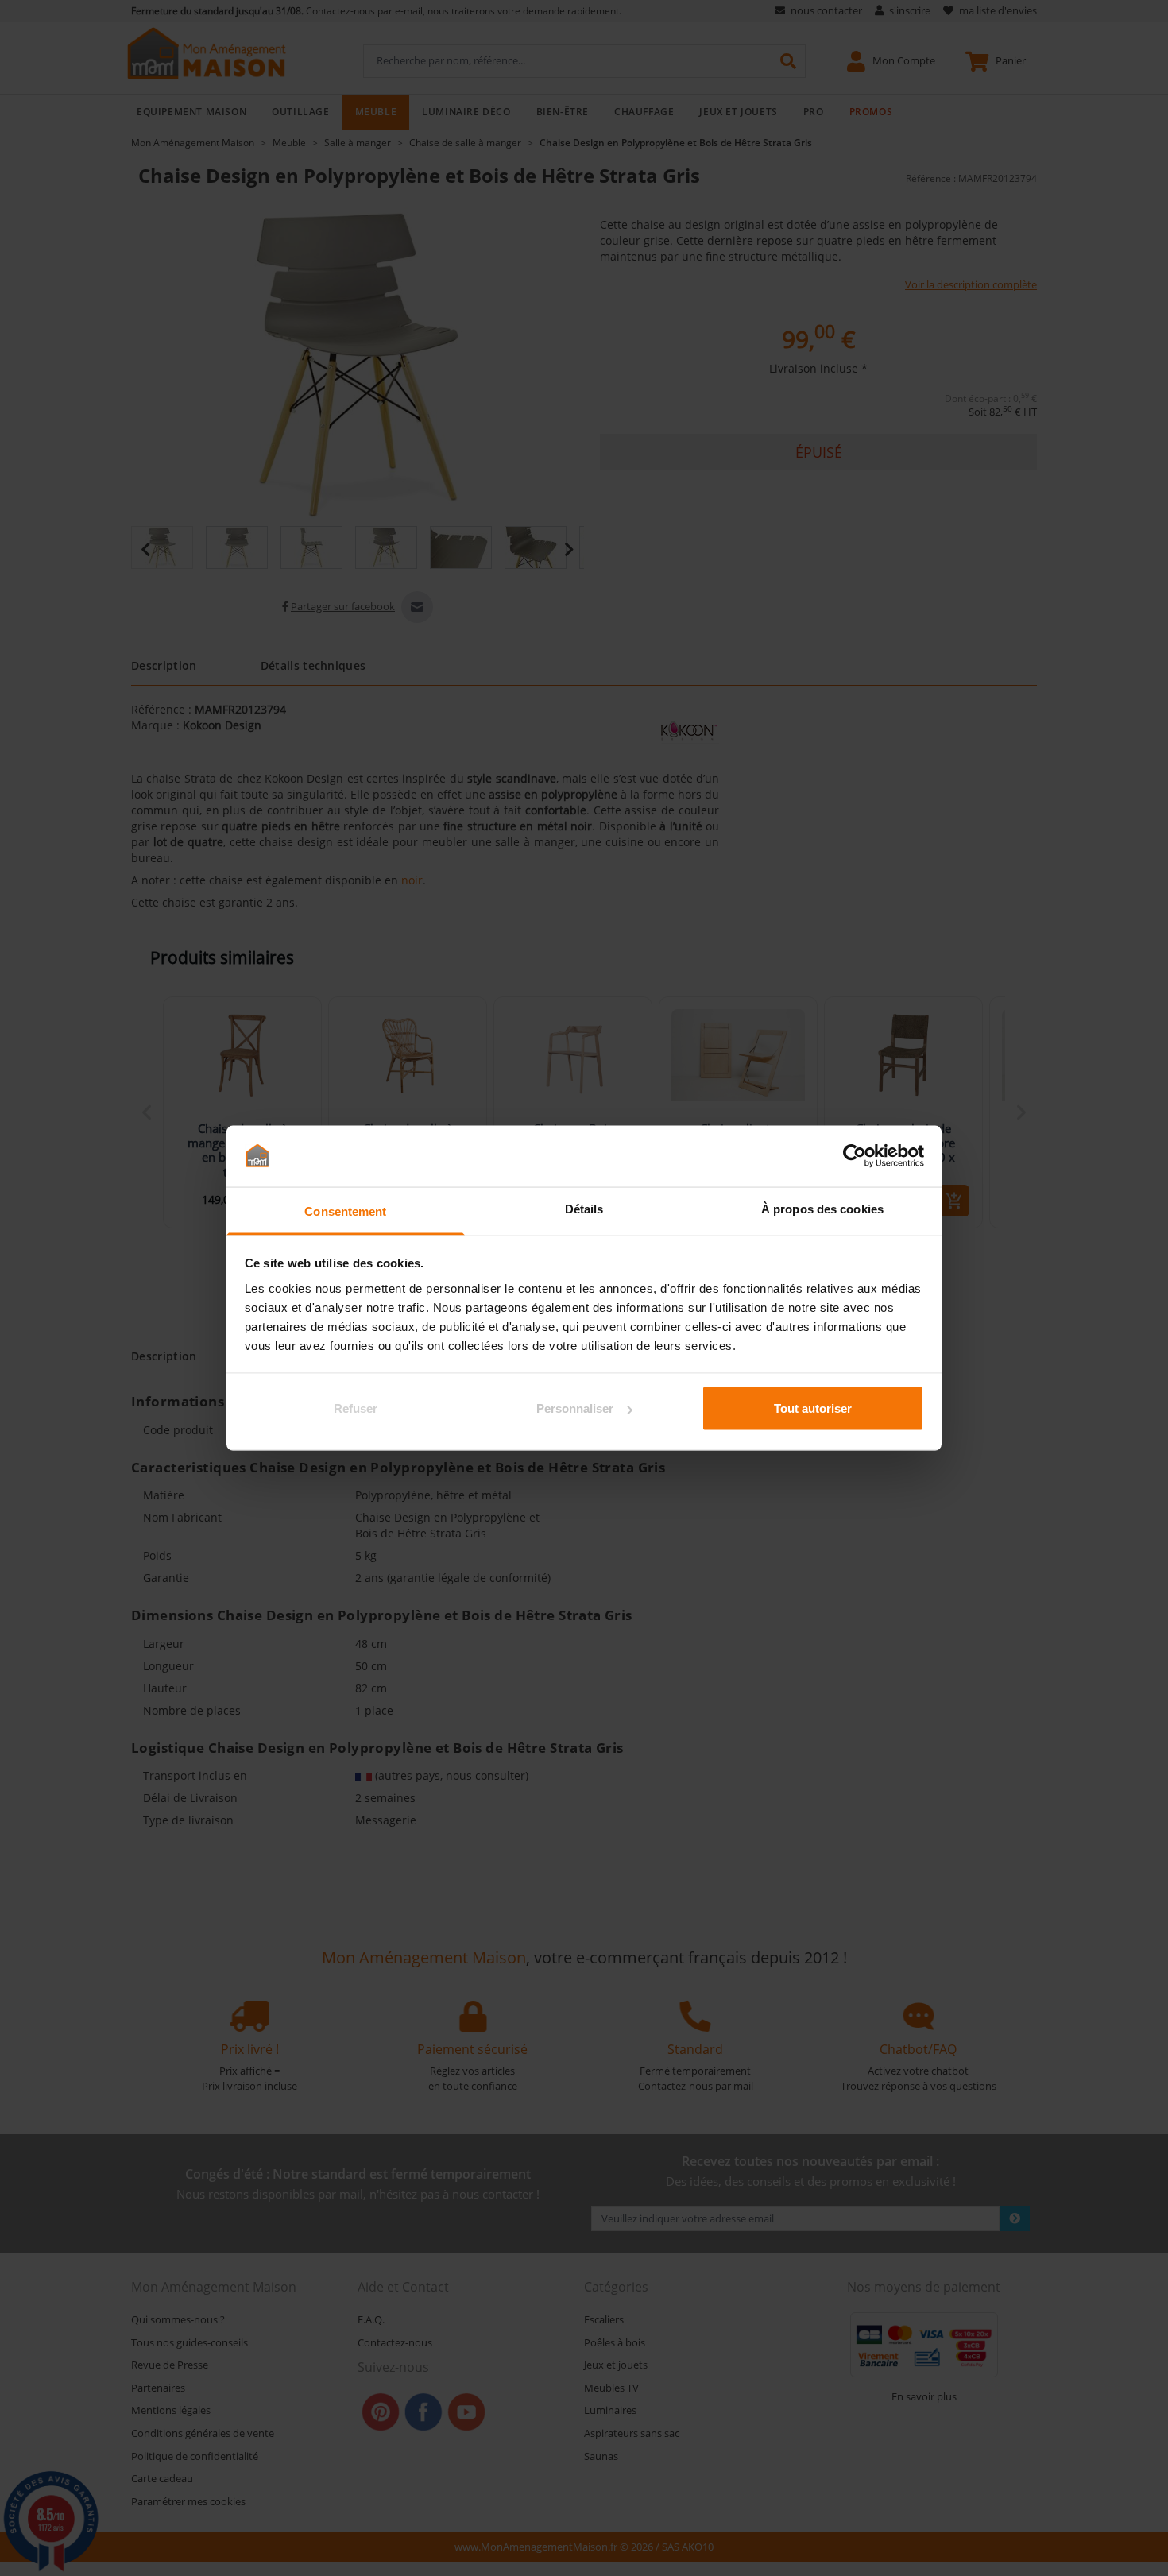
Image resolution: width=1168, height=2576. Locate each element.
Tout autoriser (813, 1408)
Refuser (356, 1408)
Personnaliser (575, 1408)
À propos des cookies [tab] (822, 1208)
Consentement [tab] (345, 1211)
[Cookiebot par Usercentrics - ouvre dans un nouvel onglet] (855, 1156)
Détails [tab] (584, 1208)
